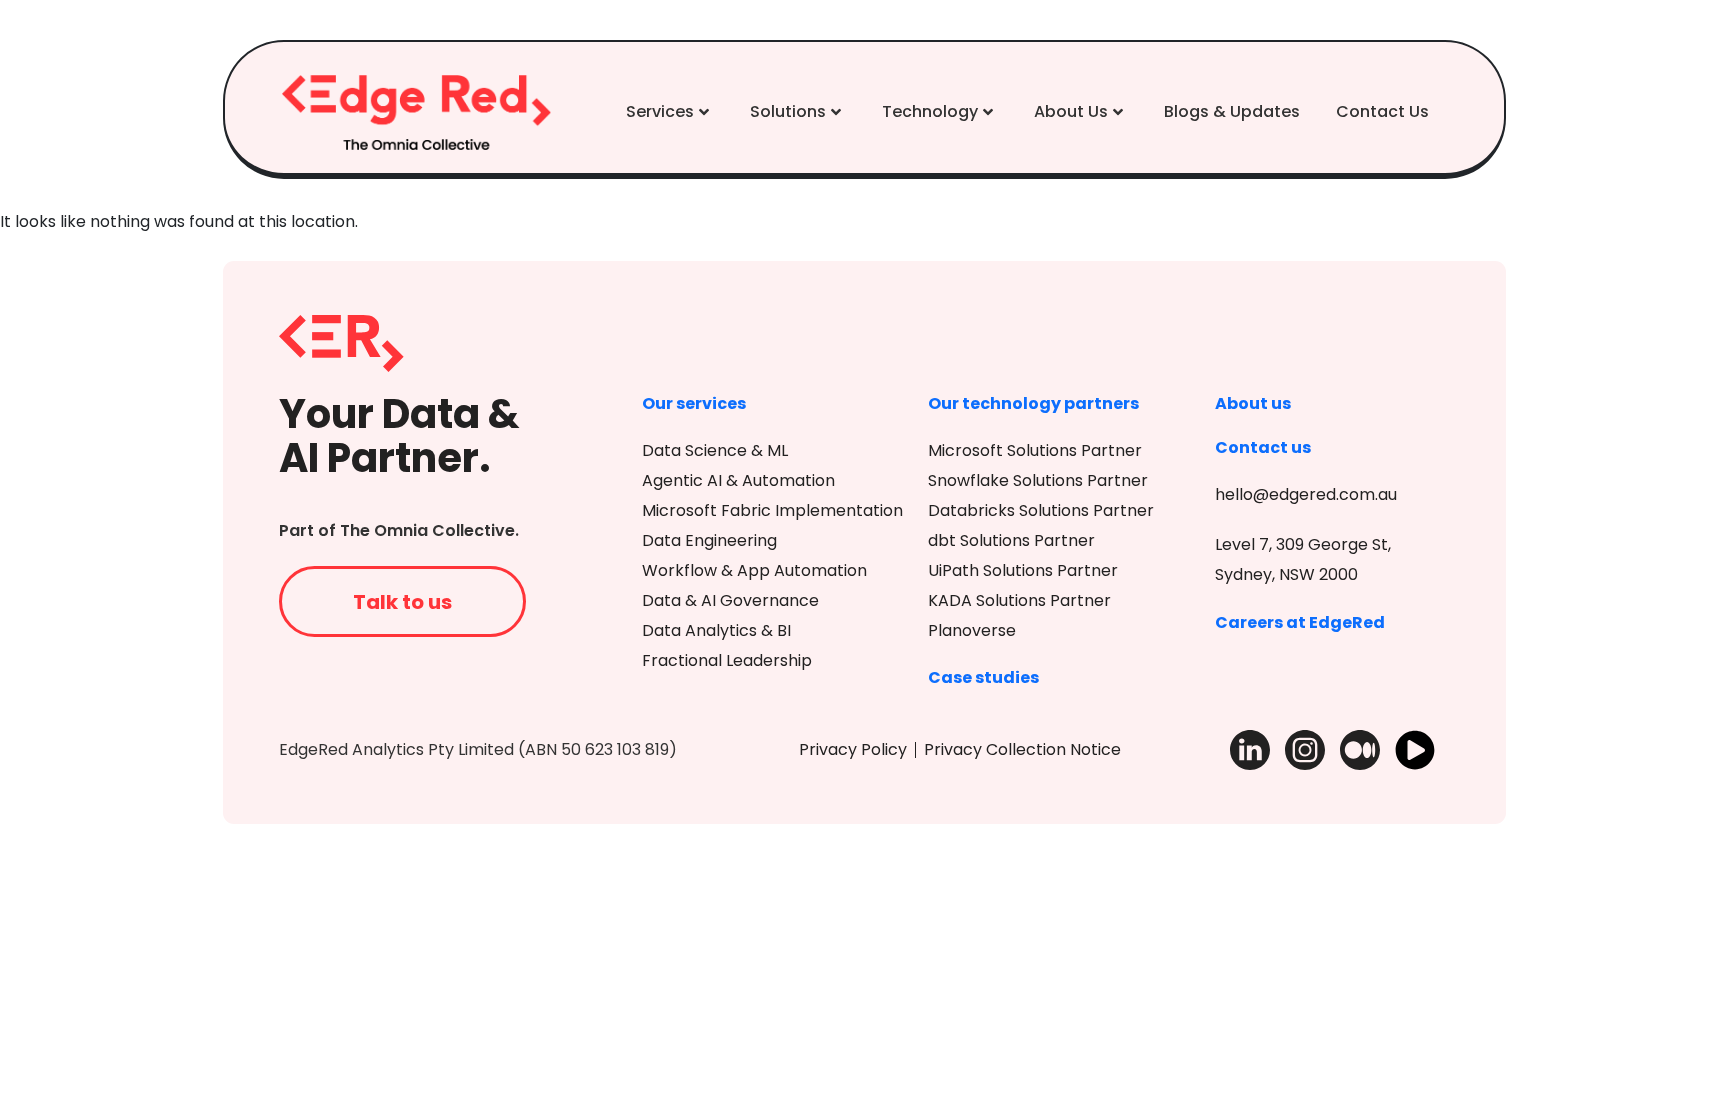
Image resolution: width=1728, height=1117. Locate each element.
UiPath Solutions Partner (1023, 570)
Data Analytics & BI (716, 630)
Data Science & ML (715, 450)
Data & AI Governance (730, 600)
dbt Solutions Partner (1011, 540)
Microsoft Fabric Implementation (772, 510)
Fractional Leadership (727, 660)
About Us (1071, 111)
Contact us (1263, 447)
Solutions (788, 111)
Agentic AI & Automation (738, 480)
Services (660, 111)
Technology (930, 111)
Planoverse (972, 630)
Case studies (983, 677)
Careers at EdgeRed (1300, 622)
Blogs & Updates (1232, 111)
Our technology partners (1033, 403)
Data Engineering (709, 540)
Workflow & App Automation (754, 570)
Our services (694, 403)
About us (1253, 403)
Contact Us (1382, 111)
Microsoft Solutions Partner (1035, 450)
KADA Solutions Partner (1019, 600)
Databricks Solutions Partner (1041, 510)
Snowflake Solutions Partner (1038, 480)
